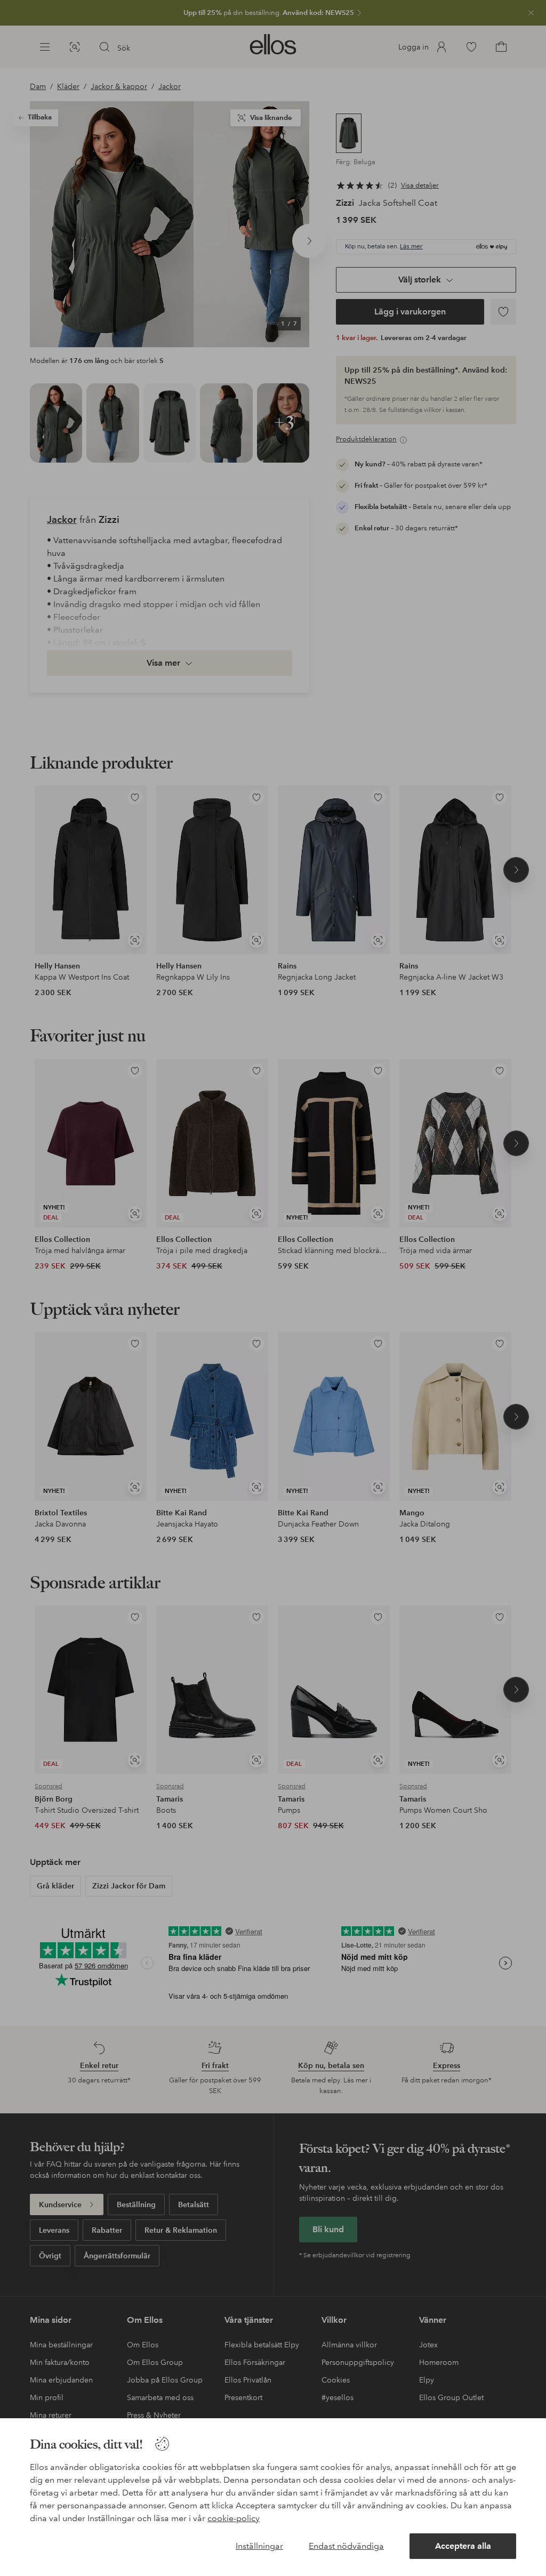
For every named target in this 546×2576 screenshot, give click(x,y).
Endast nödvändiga (346, 2546)
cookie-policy (234, 2518)
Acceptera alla (463, 2546)
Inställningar (259, 2546)
